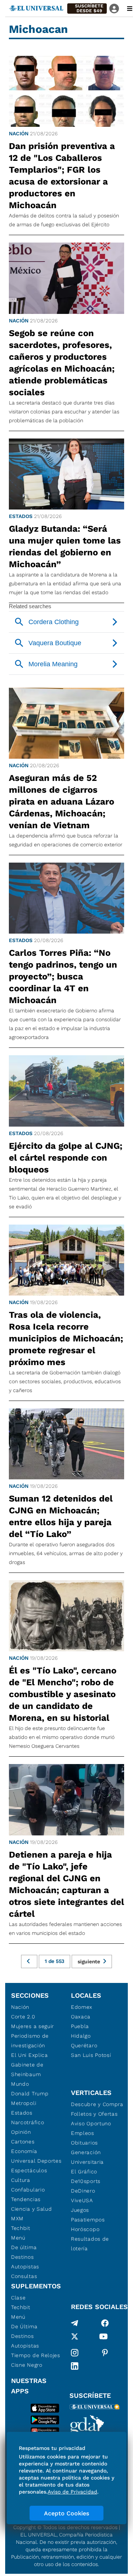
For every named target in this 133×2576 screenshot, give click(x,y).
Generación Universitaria (87, 2157)
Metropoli (24, 2103)
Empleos (83, 2133)
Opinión (21, 2132)
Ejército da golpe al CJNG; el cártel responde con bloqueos (66, 1158)
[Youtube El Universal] (103, 2338)
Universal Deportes (36, 2161)
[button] (87, 9)
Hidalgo (81, 2036)
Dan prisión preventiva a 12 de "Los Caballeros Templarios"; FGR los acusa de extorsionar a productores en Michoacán (62, 176)
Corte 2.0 (23, 2017)
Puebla (80, 2026)
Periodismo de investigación (30, 2041)
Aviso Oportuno (91, 2123)
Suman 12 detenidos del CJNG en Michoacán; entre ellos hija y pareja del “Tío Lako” (61, 1516)
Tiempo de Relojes (36, 2355)
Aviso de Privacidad (72, 2492)
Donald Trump (30, 2093)
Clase (18, 2298)
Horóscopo (85, 2229)
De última (24, 2247)
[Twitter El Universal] (75, 2338)
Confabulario (28, 2190)
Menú (18, 2238)
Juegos (80, 2210)
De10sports (86, 2181)
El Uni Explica (30, 2055)
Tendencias (26, 2199)
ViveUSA (82, 2200)
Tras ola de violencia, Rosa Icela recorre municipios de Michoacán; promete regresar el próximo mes (66, 1338)
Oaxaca (81, 2017)
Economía (24, 2151)
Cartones (23, 2142)
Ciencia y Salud (32, 2209)
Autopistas (25, 2267)
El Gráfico (84, 2172)
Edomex (82, 2007)
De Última (24, 2326)
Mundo (20, 2084)
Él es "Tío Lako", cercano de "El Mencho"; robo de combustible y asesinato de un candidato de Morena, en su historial (63, 1694)
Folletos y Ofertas (94, 2114)
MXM (17, 2218)
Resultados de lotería (90, 2244)
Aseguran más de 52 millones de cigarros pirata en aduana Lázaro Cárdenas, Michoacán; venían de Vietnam (62, 802)
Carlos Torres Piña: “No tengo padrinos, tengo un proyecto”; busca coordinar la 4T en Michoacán (63, 976)
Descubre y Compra (97, 2104)
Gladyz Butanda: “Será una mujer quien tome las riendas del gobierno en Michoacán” (65, 546)
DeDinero (83, 2191)
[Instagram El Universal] (75, 2353)
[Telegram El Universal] (75, 2323)
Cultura (21, 2180)
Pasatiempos (88, 2220)
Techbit (21, 2228)
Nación (19, 133)
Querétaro (84, 2045)
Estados (21, 516)
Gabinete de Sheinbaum (27, 2069)
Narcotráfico (28, 2122)
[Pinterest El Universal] (105, 2353)
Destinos (23, 2257)
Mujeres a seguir (33, 2026)
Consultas (24, 2276)
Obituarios (84, 2143)
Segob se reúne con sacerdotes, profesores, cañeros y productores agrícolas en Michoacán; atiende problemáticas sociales (62, 363)
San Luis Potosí (91, 2055)
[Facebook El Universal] (105, 2323)
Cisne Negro (27, 2365)
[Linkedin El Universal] (75, 2366)
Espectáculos (29, 2170)
